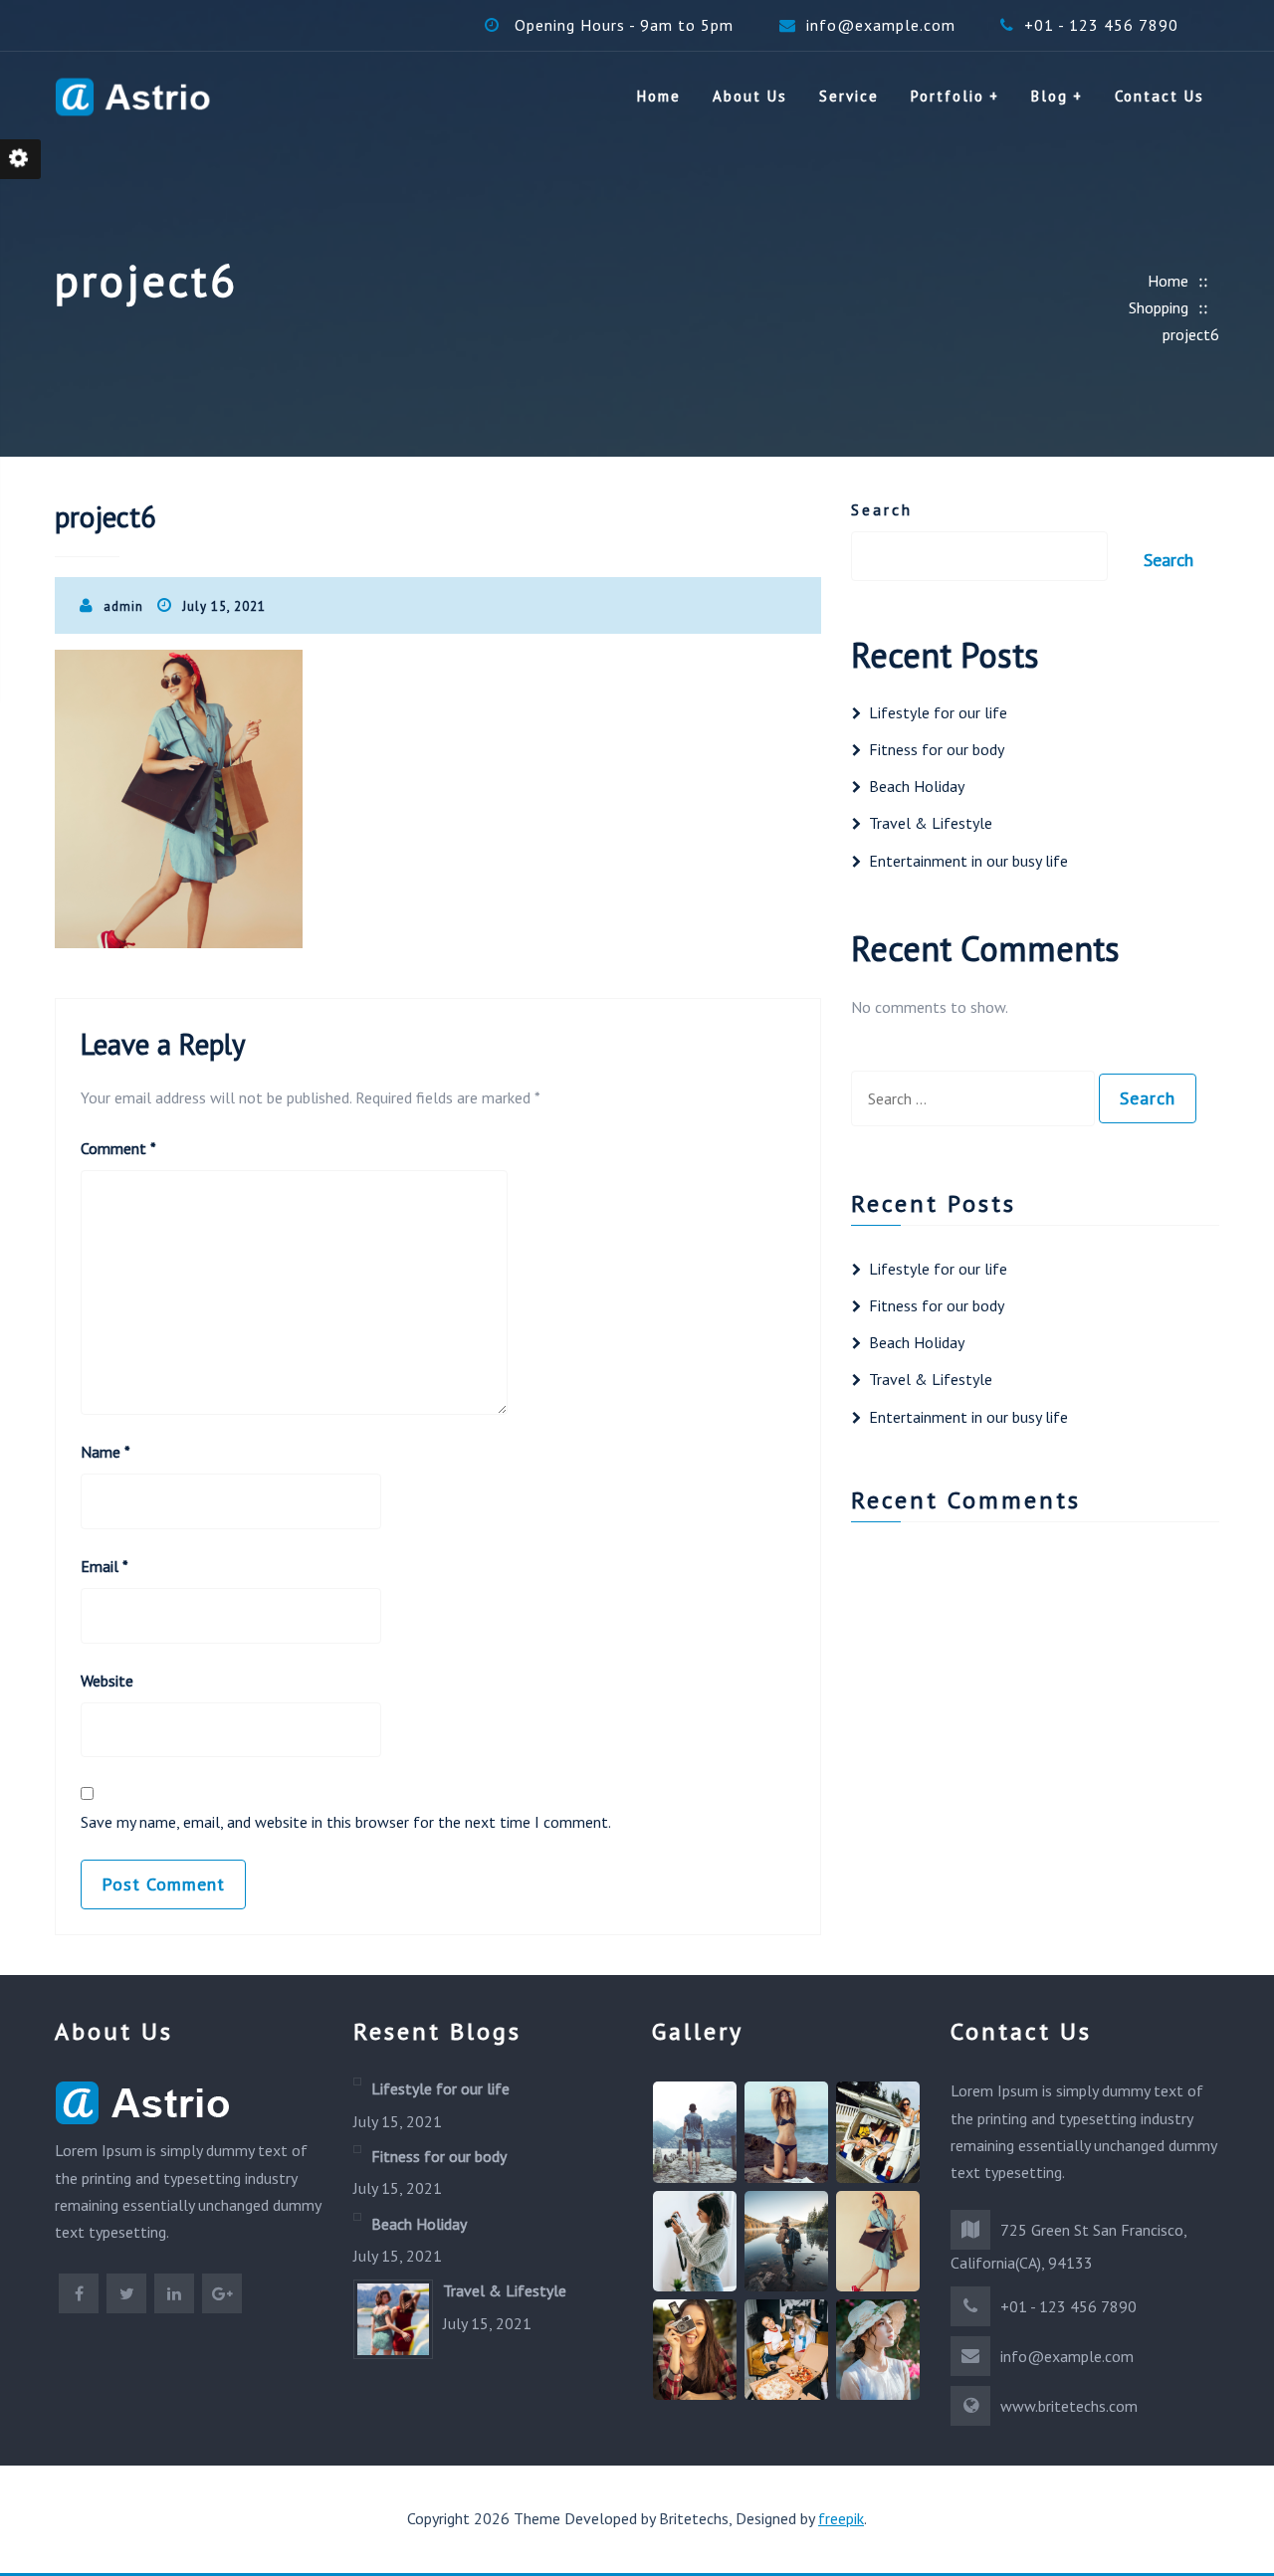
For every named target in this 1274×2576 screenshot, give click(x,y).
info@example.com (881, 25)
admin (123, 606)
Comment (118, 1148)
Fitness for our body (937, 749)
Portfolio (948, 96)
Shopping (1159, 307)
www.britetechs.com (1069, 2406)
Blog (1050, 96)
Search (882, 509)
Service (849, 96)
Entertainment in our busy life (968, 861)
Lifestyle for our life (938, 712)
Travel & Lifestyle (931, 823)
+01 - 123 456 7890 (1101, 25)
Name (106, 1452)
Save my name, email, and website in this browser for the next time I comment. (346, 1822)
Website (107, 1681)
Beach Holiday (917, 786)
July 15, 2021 (224, 606)
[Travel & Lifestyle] (393, 2317)
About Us (750, 96)
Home (659, 96)
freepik (841, 2518)
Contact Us (1160, 96)
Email (105, 1566)
